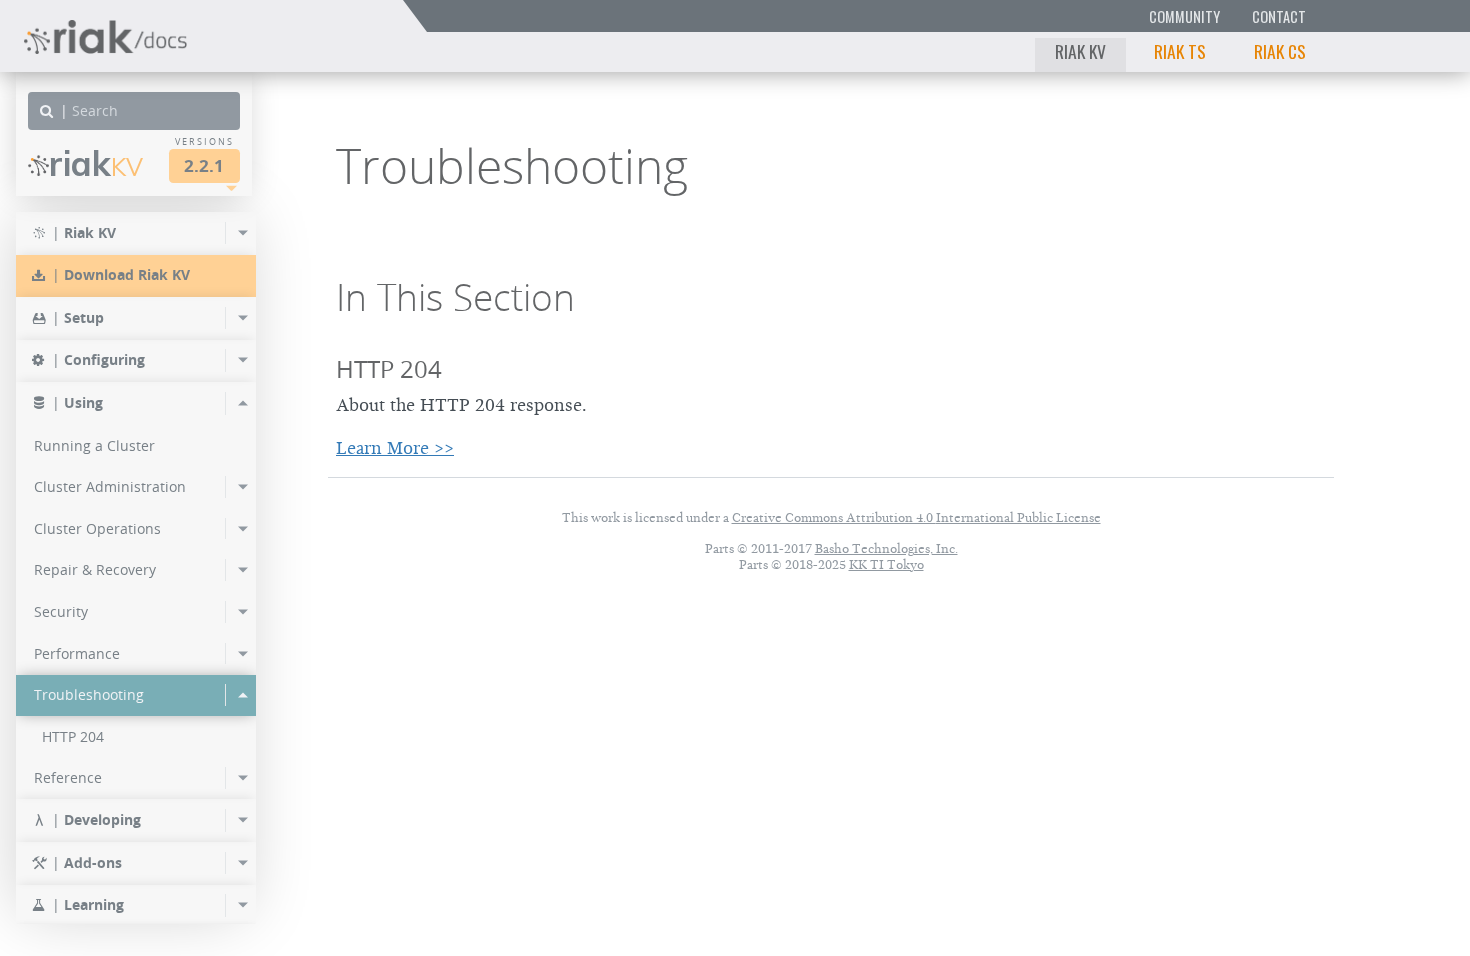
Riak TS (1180, 51)
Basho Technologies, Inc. (886, 548)
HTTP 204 (389, 369)
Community (1184, 16)
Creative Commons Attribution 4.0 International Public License (916, 517)
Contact (1279, 16)
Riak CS (1280, 51)
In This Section (455, 297)
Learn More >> (395, 448)
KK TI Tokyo (886, 564)
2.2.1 (204, 165)
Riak (96, 163)
